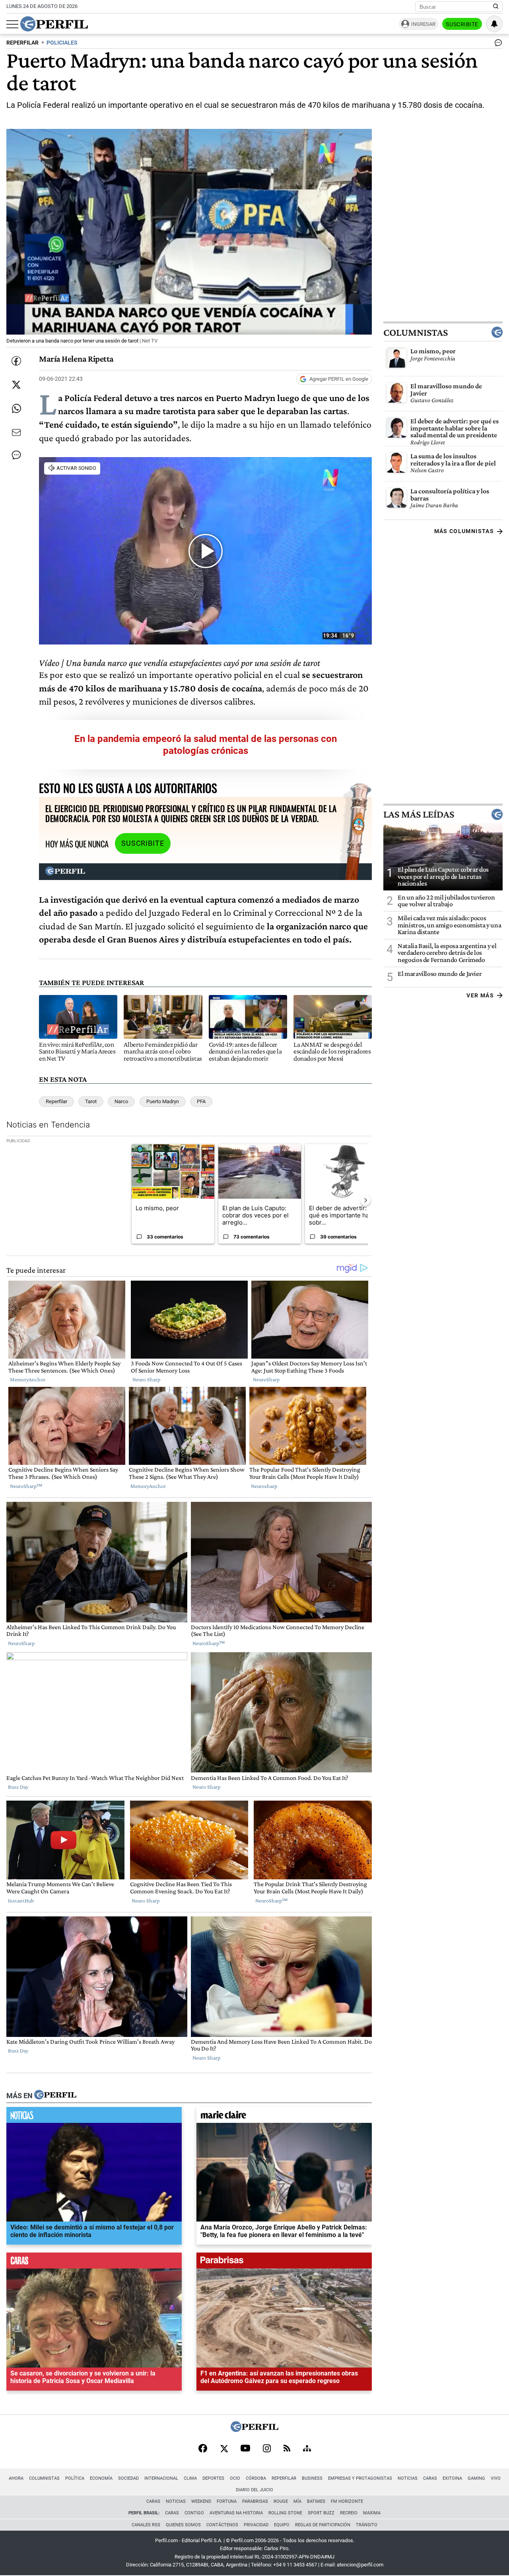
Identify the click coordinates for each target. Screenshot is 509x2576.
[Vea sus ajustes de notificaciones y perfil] (494, 24)
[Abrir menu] (12, 24)
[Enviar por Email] (16, 432)
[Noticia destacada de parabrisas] (284, 2263)
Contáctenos (222, 2525)
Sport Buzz (321, 2513)
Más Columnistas (464, 531)
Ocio (235, 2478)
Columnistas (416, 332)
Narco (121, 1101)
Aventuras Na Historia (236, 2513)
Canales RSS (146, 2525)
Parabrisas (255, 2501)
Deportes (213, 2478)
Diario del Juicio (254, 2490)
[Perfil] (55, 2095)
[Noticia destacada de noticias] (94, 2117)
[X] (224, 2449)
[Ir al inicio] (54, 24)
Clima (190, 2478)
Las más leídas (419, 814)
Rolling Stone (285, 2513)
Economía (101, 2478)
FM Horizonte (347, 2501)
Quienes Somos (183, 2525)
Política (75, 2478)
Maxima (372, 2513)
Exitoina (452, 2478)
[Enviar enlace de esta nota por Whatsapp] (16, 409)
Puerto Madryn (163, 1101)
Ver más (480, 995)
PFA (201, 1101)
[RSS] (287, 2449)
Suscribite (462, 24)
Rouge (281, 2501)
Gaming (476, 2478)
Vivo (496, 2478)
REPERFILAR (22, 43)
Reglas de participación (323, 2525)
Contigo (194, 2513)
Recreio (349, 2513)
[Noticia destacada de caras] (94, 2263)
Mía (297, 2501)
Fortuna (227, 2501)
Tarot (91, 1101)
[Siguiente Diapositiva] (365, 1200)
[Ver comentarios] (497, 45)
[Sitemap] (307, 2449)
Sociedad (128, 2478)
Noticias (408, 2478)
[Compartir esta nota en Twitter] (16, 385)
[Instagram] (267, 2449)
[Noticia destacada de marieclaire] (284, 2117)
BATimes (316, 2501)
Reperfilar (56, 1101)
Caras (430, 2478)
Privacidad (256, 2525)
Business (312, 2478)
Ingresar (423, 24)
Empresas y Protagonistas (360, 2478)
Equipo (282, 2525)
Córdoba (256, 2478)
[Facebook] (203, 2449)
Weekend (201, 2501)
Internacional (161, 2478)
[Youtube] (245, 2449)
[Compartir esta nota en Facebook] (16, 361)
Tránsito (367, 2525)
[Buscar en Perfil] (496, 7)
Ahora (16, 2478)
